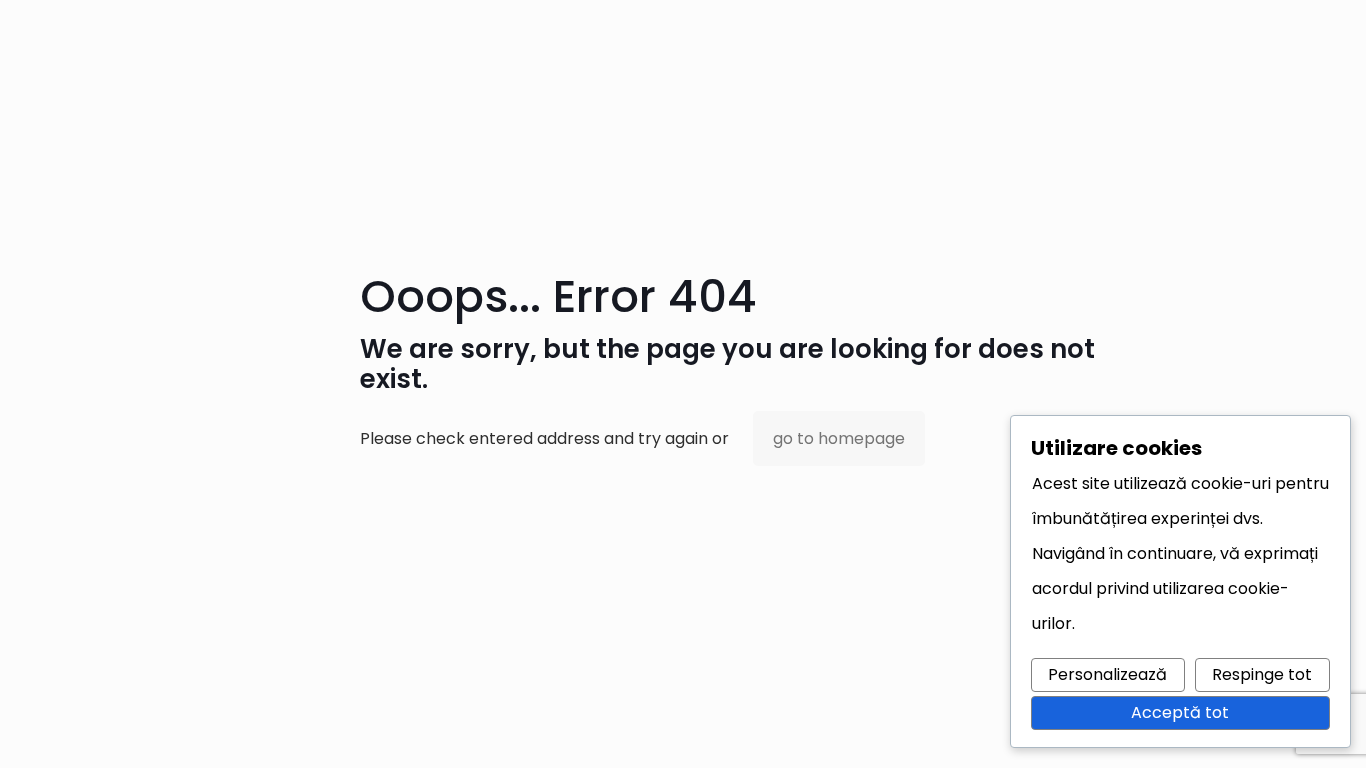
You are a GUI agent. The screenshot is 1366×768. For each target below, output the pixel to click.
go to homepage (839, 438)
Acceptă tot (1180, 712)
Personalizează (1107, 674)
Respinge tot (1262, 674)
